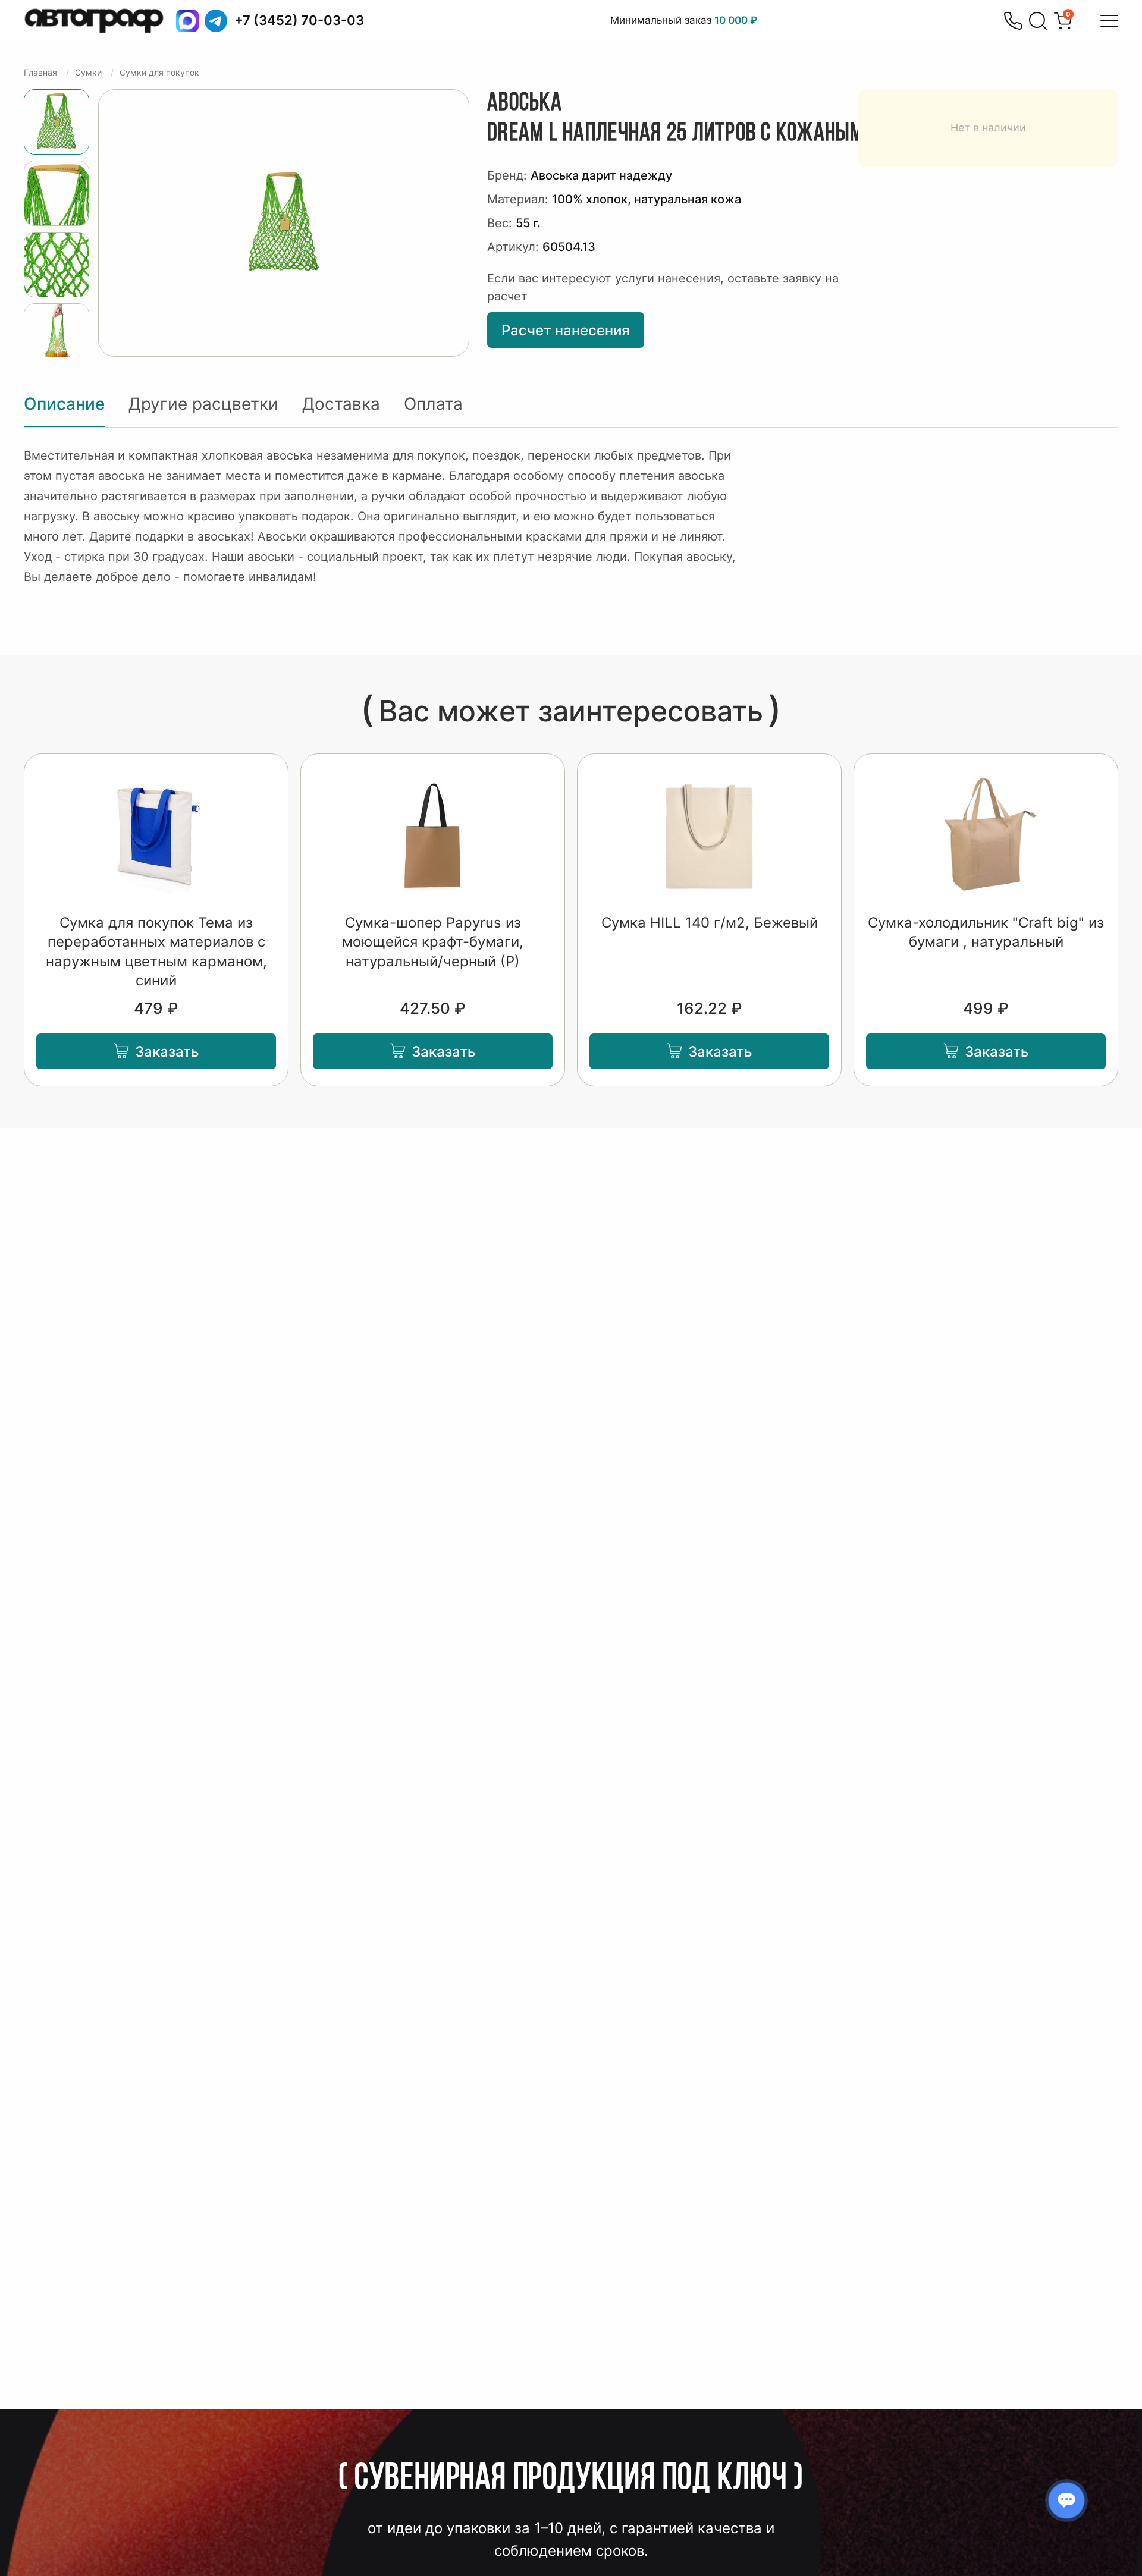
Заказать (167, 1052)
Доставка (341, 404)
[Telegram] (216, 21)
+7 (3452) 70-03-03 (299, 20)
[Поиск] (1038, 21)
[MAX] (187, 21)
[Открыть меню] (1109, 21)
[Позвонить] (1013, 21)
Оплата (433, 404)
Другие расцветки (203, 404)
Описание (64, 404)
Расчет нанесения (566, 330)
